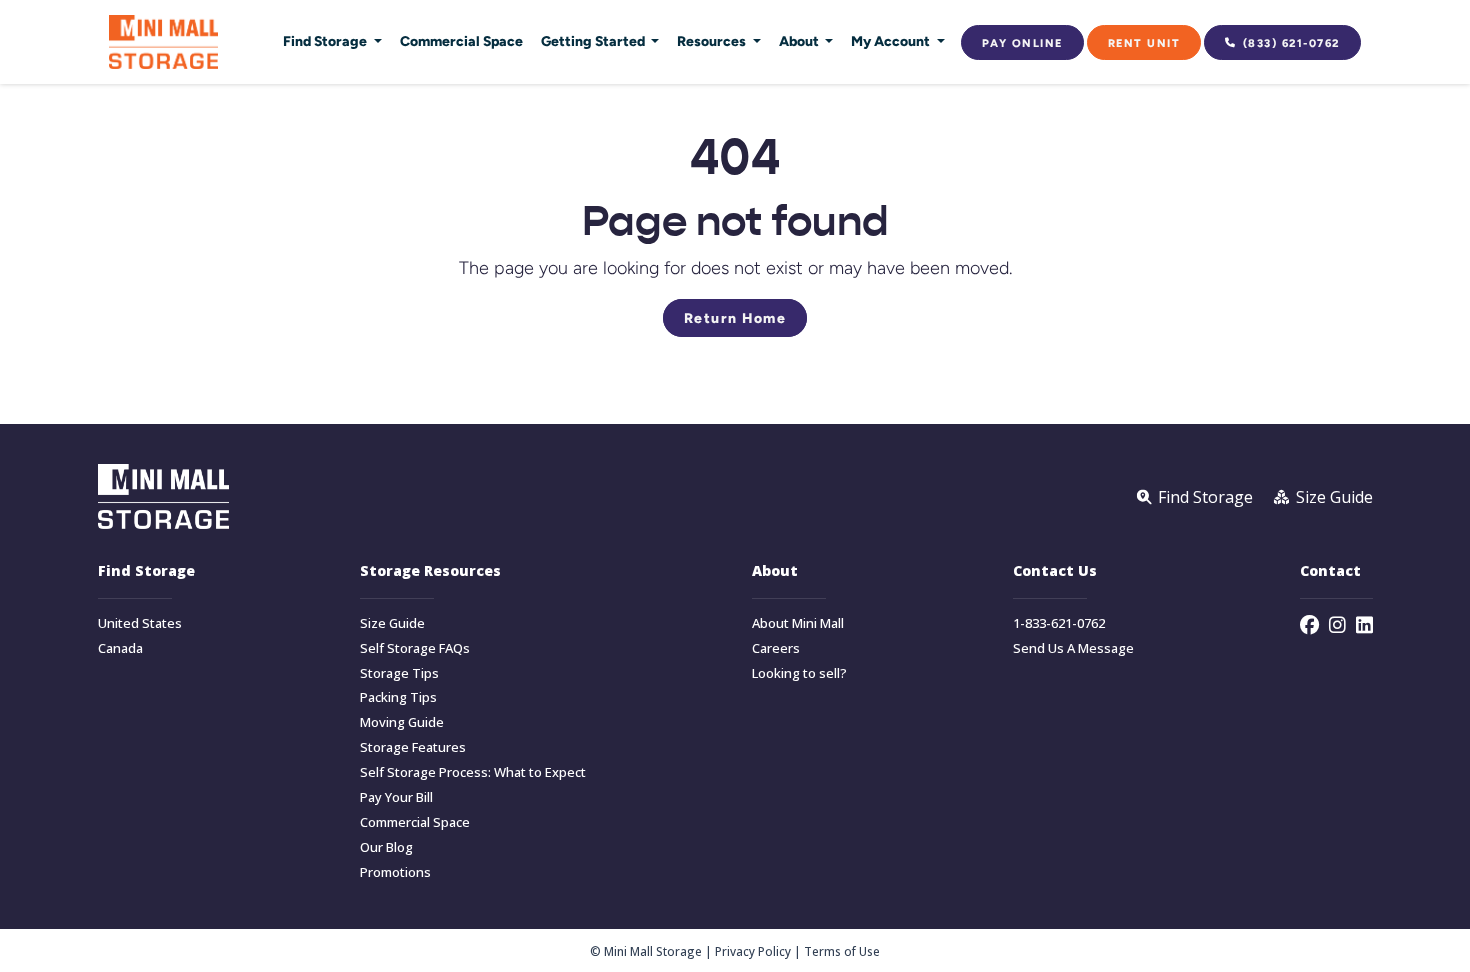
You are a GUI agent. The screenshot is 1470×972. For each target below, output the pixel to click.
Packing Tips (398, 697)
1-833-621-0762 (1059, 623)
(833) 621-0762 (1291, 42)
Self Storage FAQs (415, 648)
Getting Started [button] (594, 41)
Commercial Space (461, 41)
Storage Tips (399, 673)
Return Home (735, 318)
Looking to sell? (799, 673)
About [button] (800, 41)
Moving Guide (402, 722)
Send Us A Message (1073, 648)
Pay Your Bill (396, 797)
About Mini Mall (798, 623)
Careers (776, 648)
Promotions (395, 872)
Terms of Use (842, 951)
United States (140, 623)
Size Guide (392, 623)
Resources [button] (713, 41)
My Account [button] (892, 41)
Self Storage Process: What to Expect (473, 772)
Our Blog (386, 847)
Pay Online (1022, 42)
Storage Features (413, 747)
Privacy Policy (753, 951)
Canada (120, 648)
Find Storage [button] (326, 41)
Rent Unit (1144, 42)
